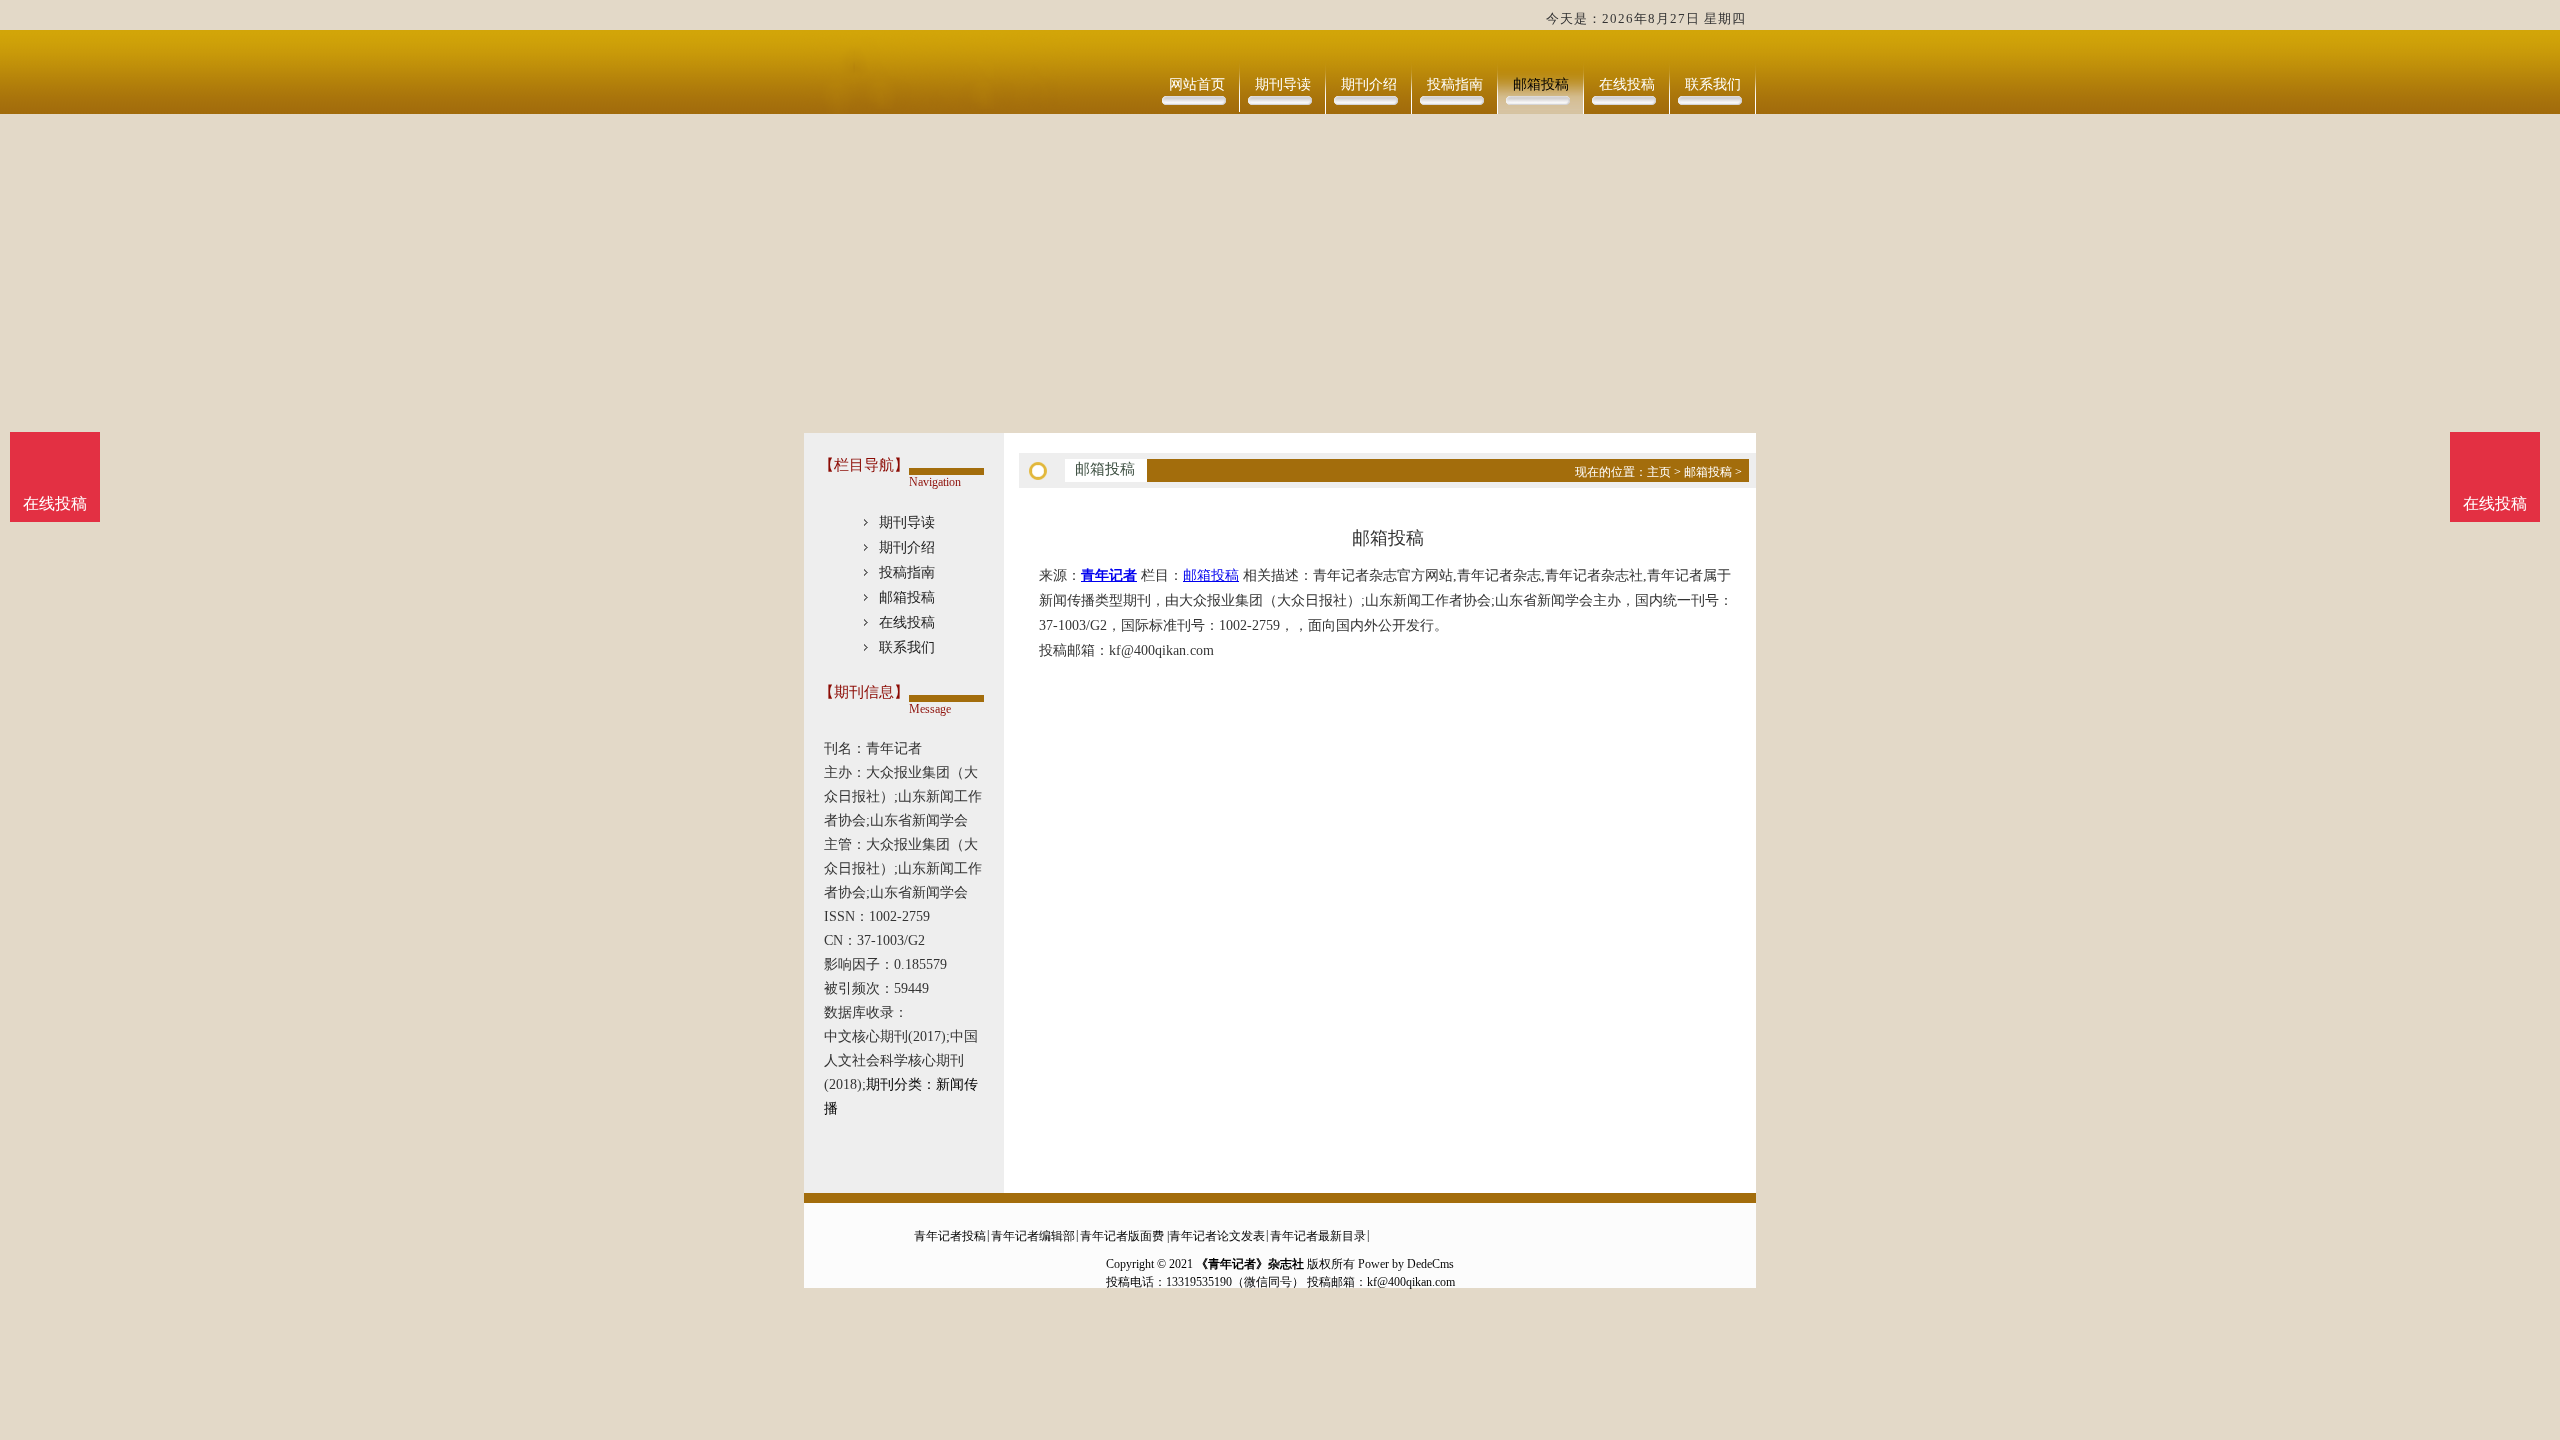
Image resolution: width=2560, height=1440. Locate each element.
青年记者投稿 (950, 1236)
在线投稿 (1627, 84)
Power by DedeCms (1406, 1264)
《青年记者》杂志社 (1250, 1264)
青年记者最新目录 (1318, 1236)
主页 (1659, 472)
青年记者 (1109, 575)
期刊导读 (1283, 84)
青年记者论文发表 (1217, 1236)
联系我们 (1713, 84)
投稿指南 (1455, 84)
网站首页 (1197, 84)
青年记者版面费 (1122, 1236)
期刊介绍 (1369, 84)
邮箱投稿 (1541, 84)
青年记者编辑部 (1033, 1236)
